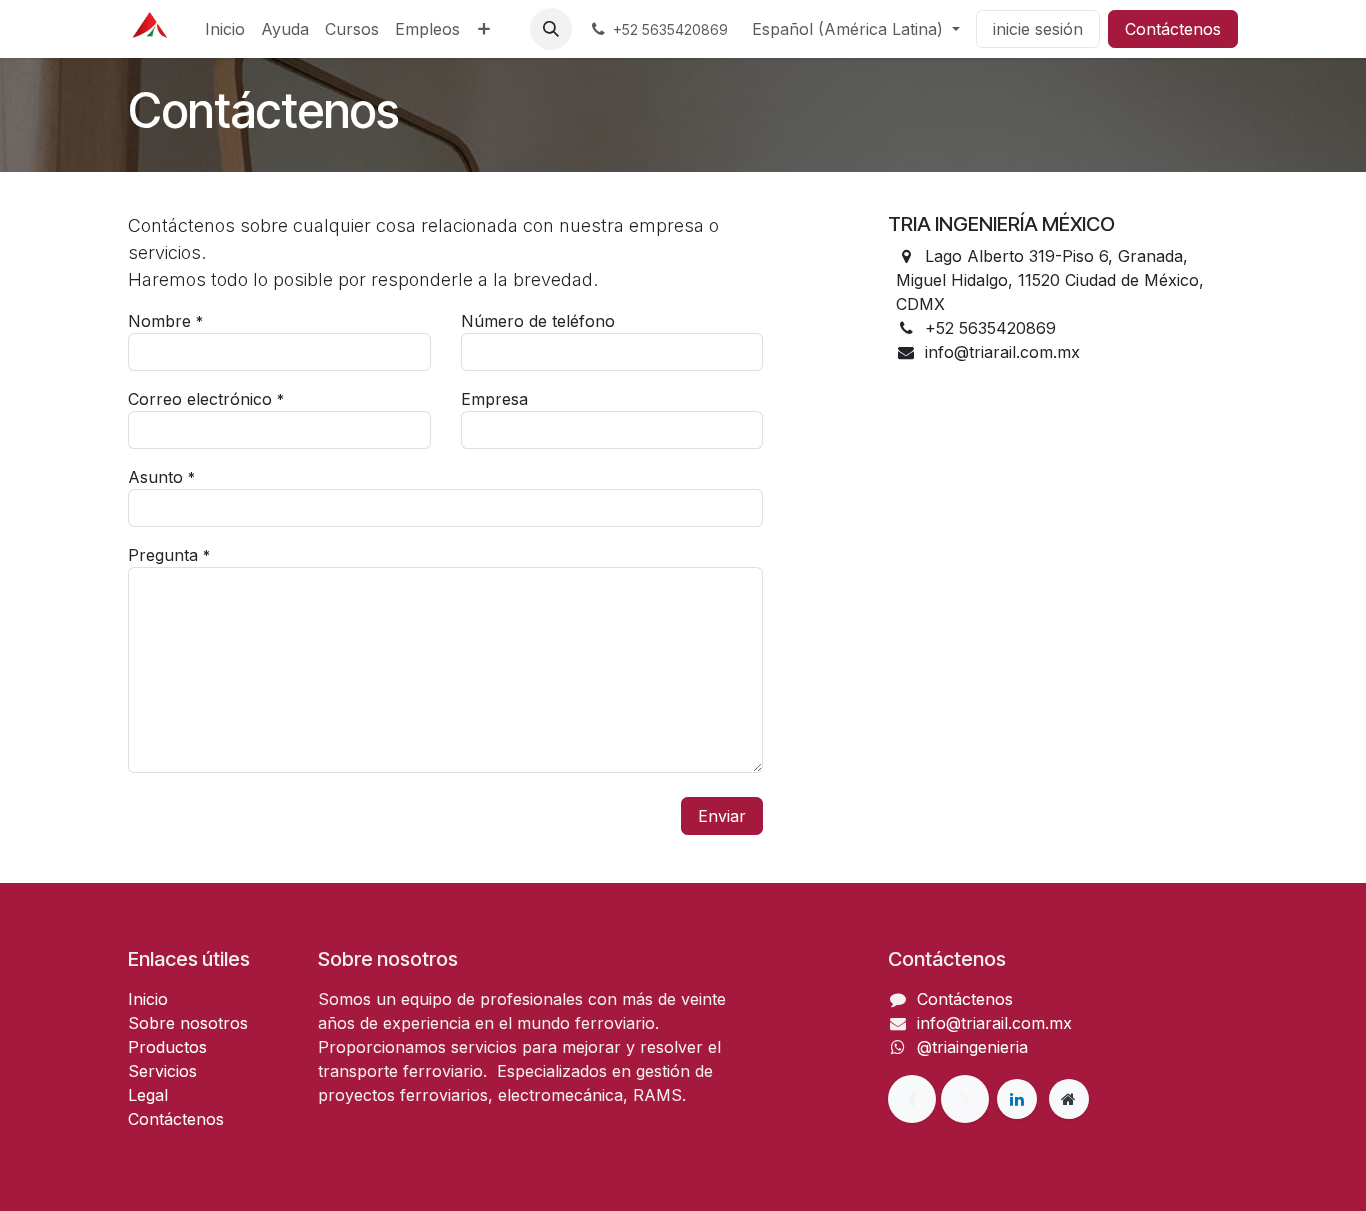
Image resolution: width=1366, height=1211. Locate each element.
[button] (551, 29)
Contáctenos (1173, 29)
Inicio (148, 999)
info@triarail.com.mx (994, 1023)
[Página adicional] (1069, 1099)
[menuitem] (225, 29)
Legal (148, 1095)
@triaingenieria (972, 1047)
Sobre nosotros (188, 1023)
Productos (167, 1047)
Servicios (162, 1071)
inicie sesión (1038, 29)
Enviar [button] (722, 816)
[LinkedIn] (1017, 1099)
